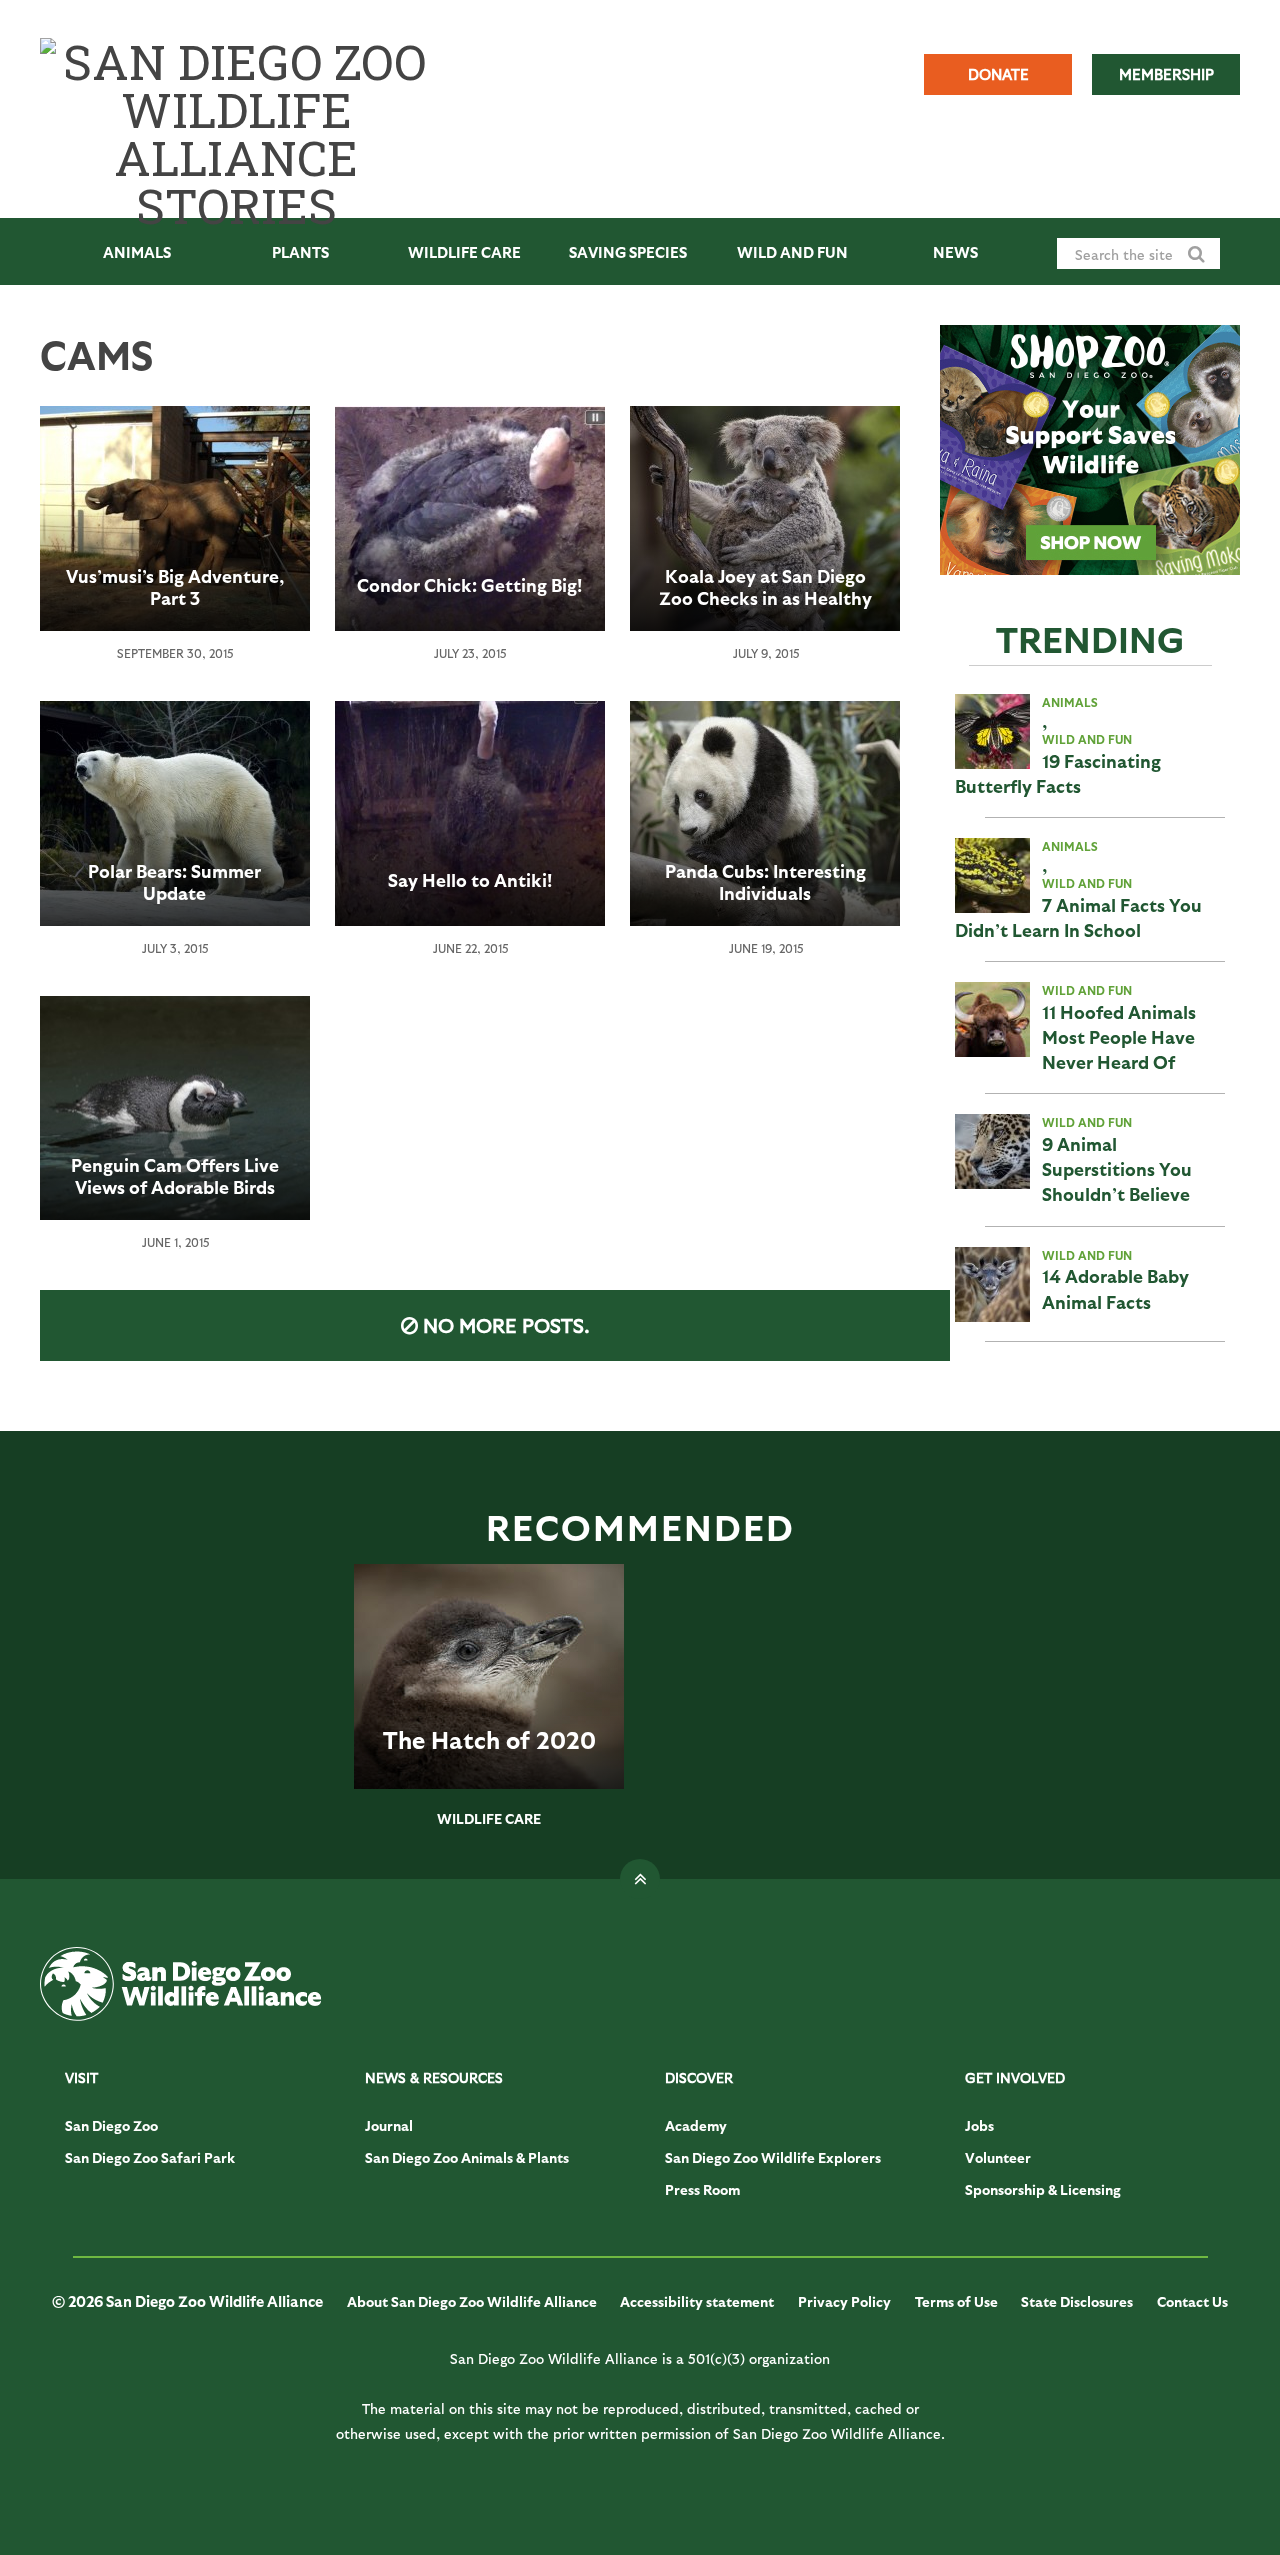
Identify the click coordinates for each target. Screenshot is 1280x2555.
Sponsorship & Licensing (1043, 2189)
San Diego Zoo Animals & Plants (467, 2157)
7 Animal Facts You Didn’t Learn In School (1078, 917)
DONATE (998, 74)
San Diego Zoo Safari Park (150, 2157)
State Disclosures (1077, 2301)
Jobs (979, 2125)
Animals (137, 252)
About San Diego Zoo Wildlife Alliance (472, 2301)
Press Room (702, 2189)
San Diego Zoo (111, 2125)
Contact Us (1192, 2301)
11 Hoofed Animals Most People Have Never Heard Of (1119, 1036)
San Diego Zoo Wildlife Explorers (773, 2157)
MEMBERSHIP (1166, 74)
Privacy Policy (844, 2301)
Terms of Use (956, 2301)
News (955, 252)
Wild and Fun (792, 252)
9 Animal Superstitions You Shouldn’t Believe (1117, 1168)
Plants (300, 252)
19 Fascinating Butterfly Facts (1058, 773)
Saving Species (628, 252)
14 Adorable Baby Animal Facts (1115, 1288)
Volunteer (998, 2157)
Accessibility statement (697, 2301)
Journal (389, 2125)
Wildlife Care (464, 252)
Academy (696, 2125)
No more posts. (506, 1325)
